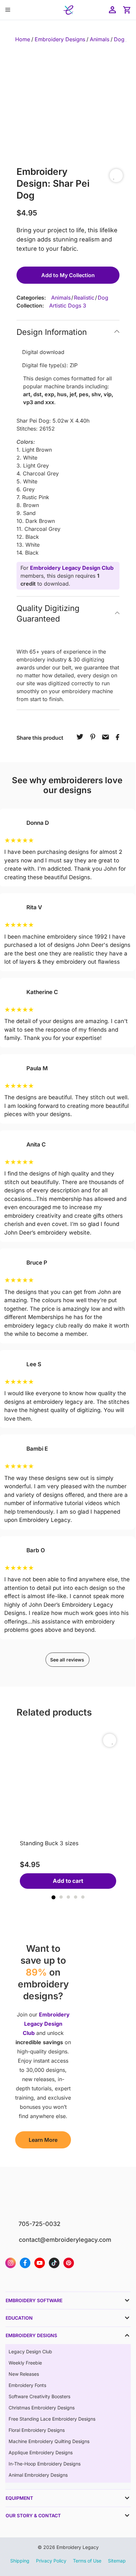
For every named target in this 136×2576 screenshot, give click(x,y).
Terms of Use (87, 2561)
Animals (100, 39)
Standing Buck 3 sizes (49, 1843)
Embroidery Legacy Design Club (72, 568)
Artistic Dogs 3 (68, 306)
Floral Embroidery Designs (37, 2430)
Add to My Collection (68, 275)
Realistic (84, 298)
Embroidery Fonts (27, 2385)
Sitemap (117, 2561)
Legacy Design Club (30, 2351)
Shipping (20, 2561)
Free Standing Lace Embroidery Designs (52, 2419)
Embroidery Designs (60, 39)
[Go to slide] (53, 1897)
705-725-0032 (39, 2224)
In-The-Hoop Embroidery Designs (45, 2464)
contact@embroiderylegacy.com (65, 2240)
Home (23, 39)
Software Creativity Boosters (39, 2396)
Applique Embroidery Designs (41, 2452)
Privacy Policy (51, 2561)
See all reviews (67, 1660)
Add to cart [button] (68, 1881)
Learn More (43, 2140)
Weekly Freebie (25, 2363)
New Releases (24, 2374)
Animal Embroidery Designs (38, 2475)
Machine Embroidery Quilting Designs (49, 2441)
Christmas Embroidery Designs (42, 2408)
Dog (119, 39)
